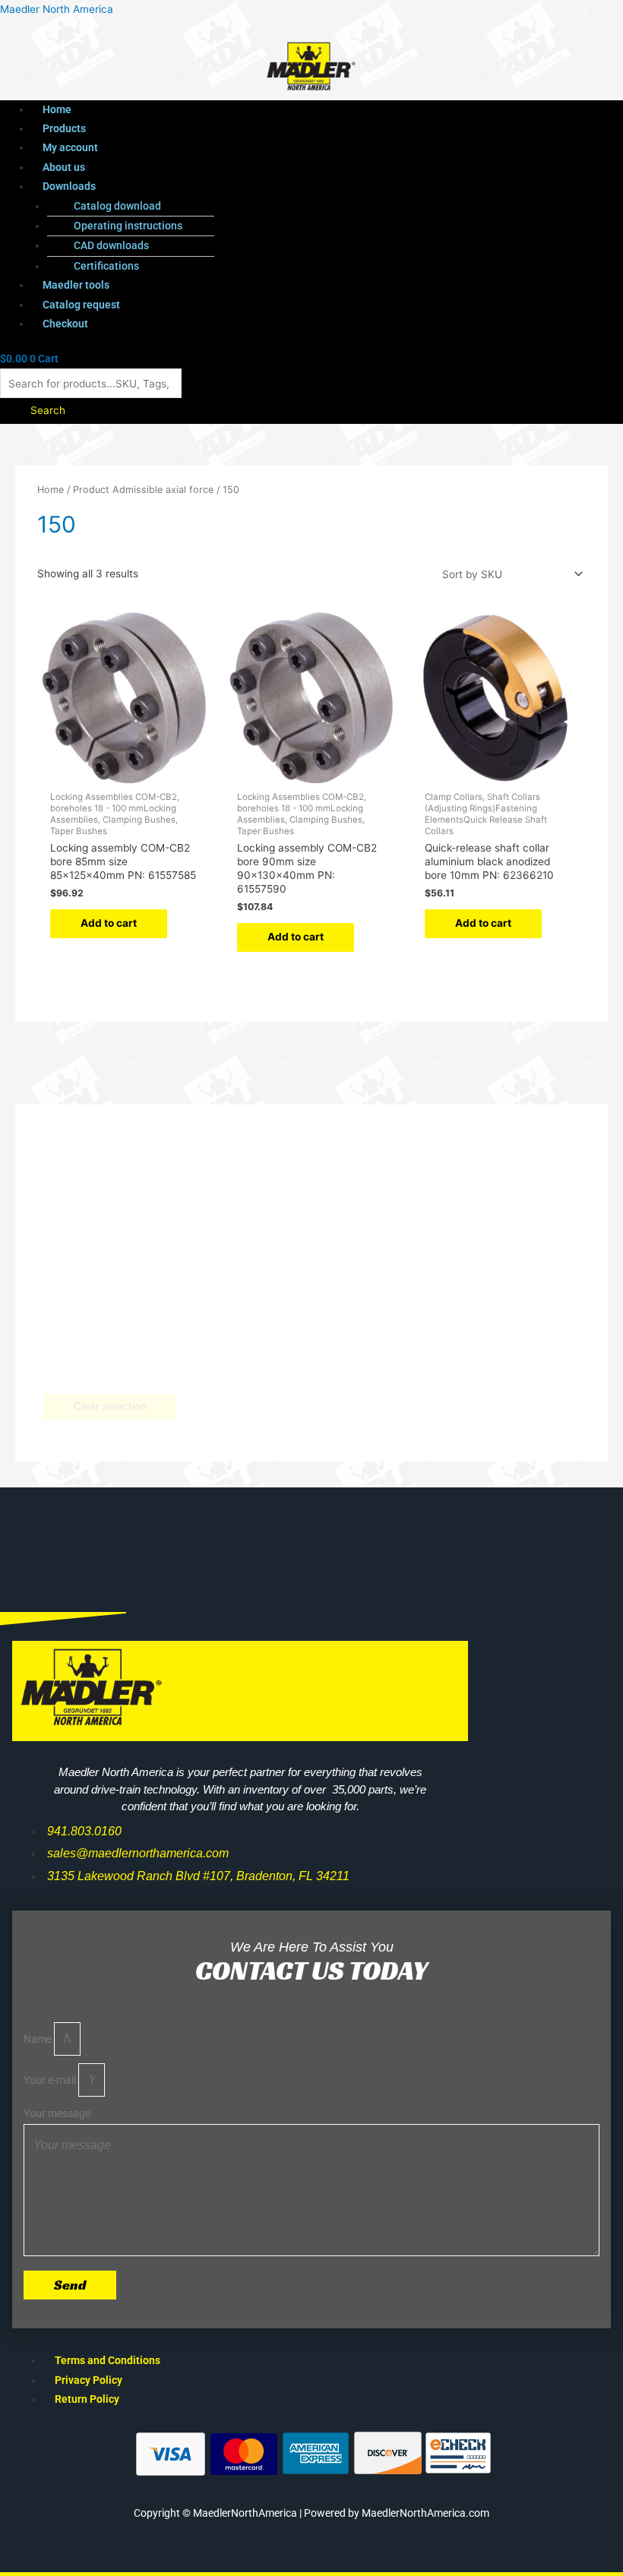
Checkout (65, 324)
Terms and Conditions (108, 2360)
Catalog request (81, 305)
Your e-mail (51, 2080)
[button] (280, 186)
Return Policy (87, 2399)
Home (57, 109)
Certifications (106, 266)
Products (64, 128)
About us (64, 167)
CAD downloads (111, 245)
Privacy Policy (89, 2380)
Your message (57, 2113)
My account (70, 147)
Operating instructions (128, 226)
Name (39, 2039)
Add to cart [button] (109, 923)
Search (48, 410)
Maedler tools (76, 285)
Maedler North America (57, 9)
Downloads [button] (69, 186)
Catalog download (117, 206)
